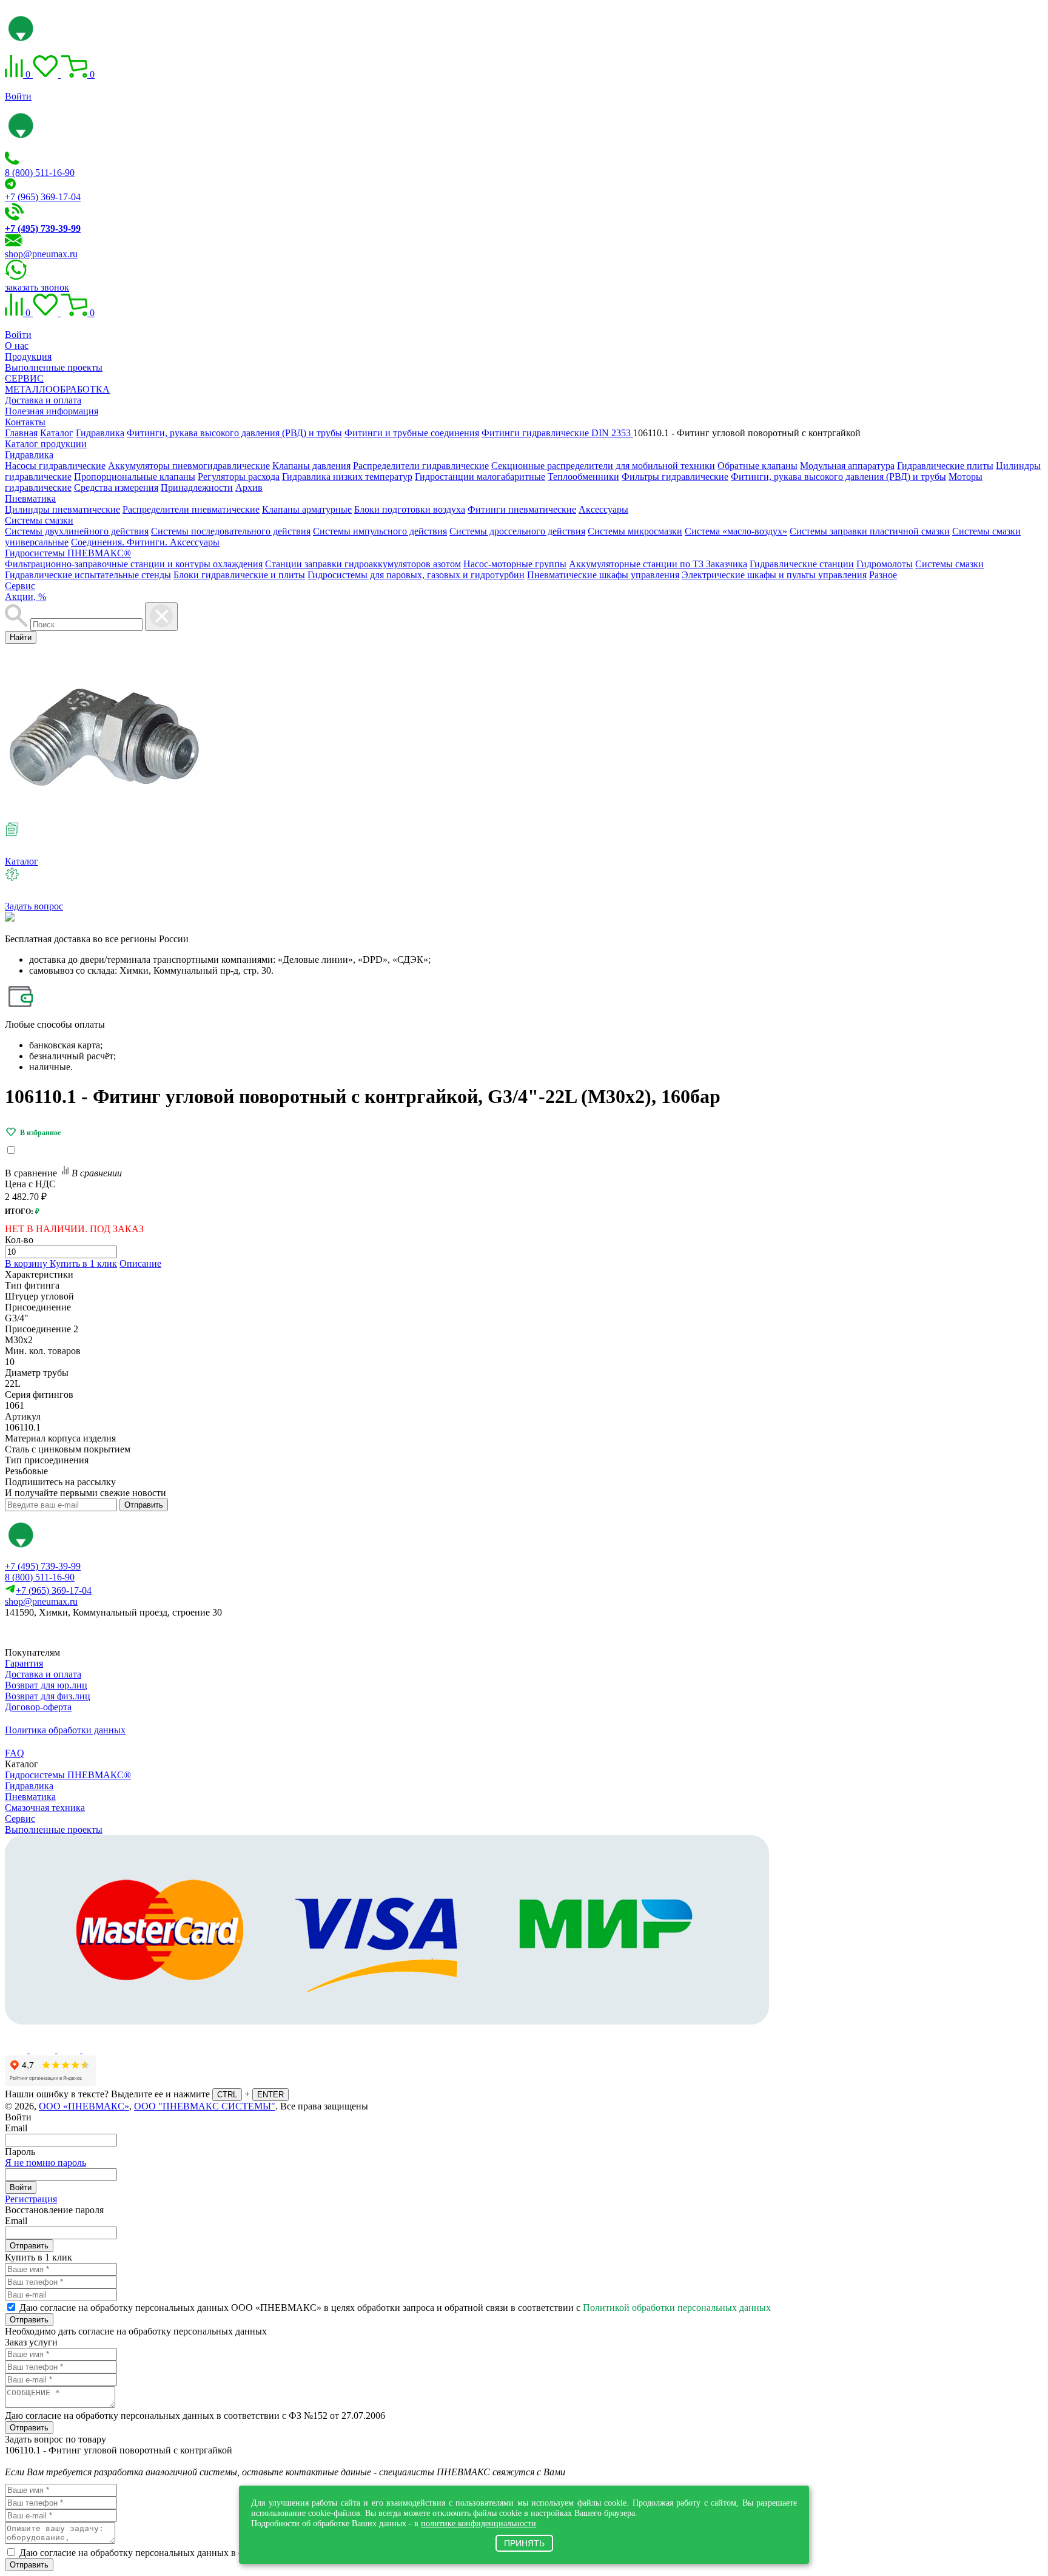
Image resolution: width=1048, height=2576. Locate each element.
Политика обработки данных (65, 1730)
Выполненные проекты (54, 367)
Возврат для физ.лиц (48, 1696)
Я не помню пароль (45, 2163)
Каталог (22, 861)
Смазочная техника (45, 1808)
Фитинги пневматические (522, 509)
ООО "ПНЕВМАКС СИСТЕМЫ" (205, 2106)
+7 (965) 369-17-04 (43, 197)
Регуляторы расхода (239, 477)
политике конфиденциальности (479, 2523)
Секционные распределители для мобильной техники (603, 466)
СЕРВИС (24, 378)
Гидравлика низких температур (347, 477)
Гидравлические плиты (945, 466)
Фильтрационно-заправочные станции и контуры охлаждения (134, 564)
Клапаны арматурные (307, 509)
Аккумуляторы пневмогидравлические (189, 466)
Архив (249, 487)
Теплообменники (583, 477)
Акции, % (25, 597)
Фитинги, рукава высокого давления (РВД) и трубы (838, 477)
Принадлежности (197, 487)
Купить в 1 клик (83, 1263)
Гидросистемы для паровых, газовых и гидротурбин (416, 575)
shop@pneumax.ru (41, 254)
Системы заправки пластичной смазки (870, 531)
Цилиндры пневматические (62, 509)
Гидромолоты (885, 564)
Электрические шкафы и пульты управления (774, 575)
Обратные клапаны (757, 466)
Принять (524, 2543)
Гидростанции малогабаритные (480, 477)
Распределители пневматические (191, 509)
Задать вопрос (34, 906)
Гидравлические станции (802, 564)
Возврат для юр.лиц (46, 1685)
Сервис (20, 586)
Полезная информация (52, 411)
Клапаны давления (311, 466)
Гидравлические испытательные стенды (88, 575)
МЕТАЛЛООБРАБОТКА (57, 389)
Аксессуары (603, 509)
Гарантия (24, 1663)
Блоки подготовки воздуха (410, 509)
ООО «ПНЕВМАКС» (84, 2106)
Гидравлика (29, 455)
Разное (883, 575)
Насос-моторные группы (515, 564)
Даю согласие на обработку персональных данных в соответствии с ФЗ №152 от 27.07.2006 (195, 2416)
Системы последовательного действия (231, 531)
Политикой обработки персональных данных (677, 2308)
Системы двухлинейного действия (77, 531)
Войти (18, 96)
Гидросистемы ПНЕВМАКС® (68, 553)
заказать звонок (37, 287)
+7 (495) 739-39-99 (43, 1566)
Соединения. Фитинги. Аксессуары (145, 542)
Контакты (25, 422)
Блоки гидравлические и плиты (239, 575)
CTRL (227, 2095)
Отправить (144, 1505)
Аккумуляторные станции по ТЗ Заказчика (658, 564)
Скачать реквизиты (59, 1633)
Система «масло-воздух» (736, 531)
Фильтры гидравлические (675, 477)
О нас (17, 346)
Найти (21, 637)
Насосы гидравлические (55, 466)
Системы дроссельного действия (517, 531)
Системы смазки (39, 520)
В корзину (27, 1263)
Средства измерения (116, 487)
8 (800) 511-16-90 (40, 173)
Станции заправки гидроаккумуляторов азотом (363, 564)
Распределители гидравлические (421, 466)
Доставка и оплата (43, 400)
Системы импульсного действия (380, 531)
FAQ (15, 1753)
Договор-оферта (38, 1707)
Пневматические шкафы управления (603, 575)
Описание (140, 1263)
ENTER (270, 2095)
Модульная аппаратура (847, 466)
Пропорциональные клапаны (135, 477)
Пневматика (30, 498)
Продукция (28, 356)
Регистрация (31, 2199)
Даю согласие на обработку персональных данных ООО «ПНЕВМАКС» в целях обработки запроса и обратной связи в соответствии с (395, 2308)
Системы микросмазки (635, 531)
